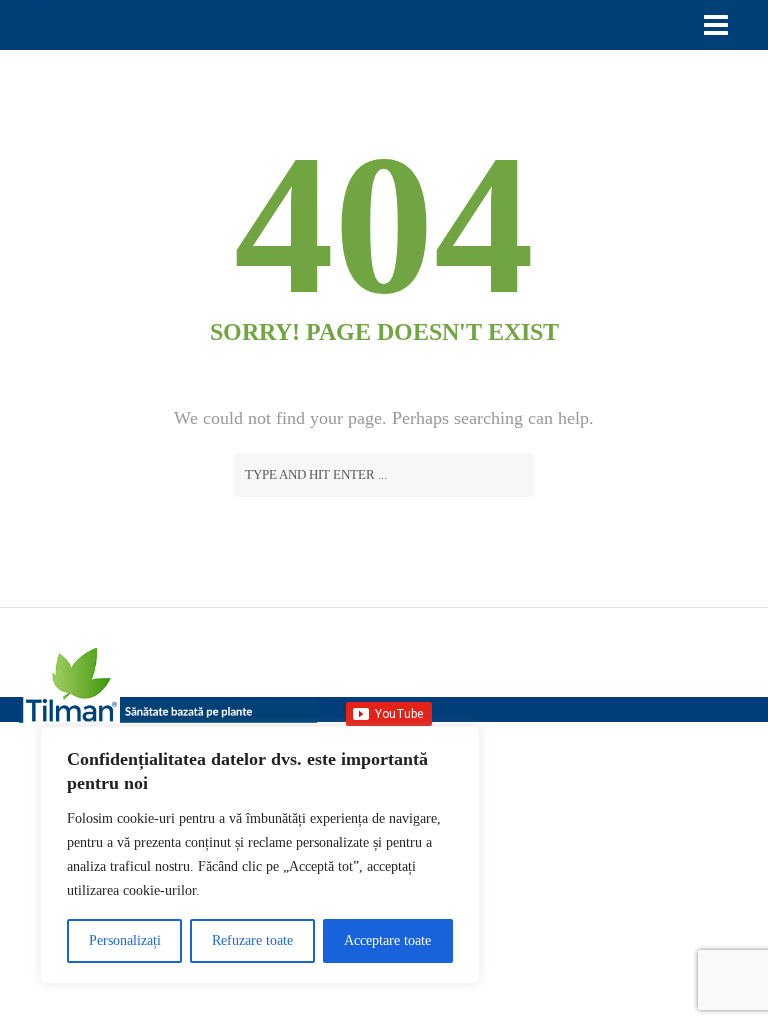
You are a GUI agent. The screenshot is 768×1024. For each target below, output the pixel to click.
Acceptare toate (387, 940)
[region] (260, 855)
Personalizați (125, 940)
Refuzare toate (252, 940)
